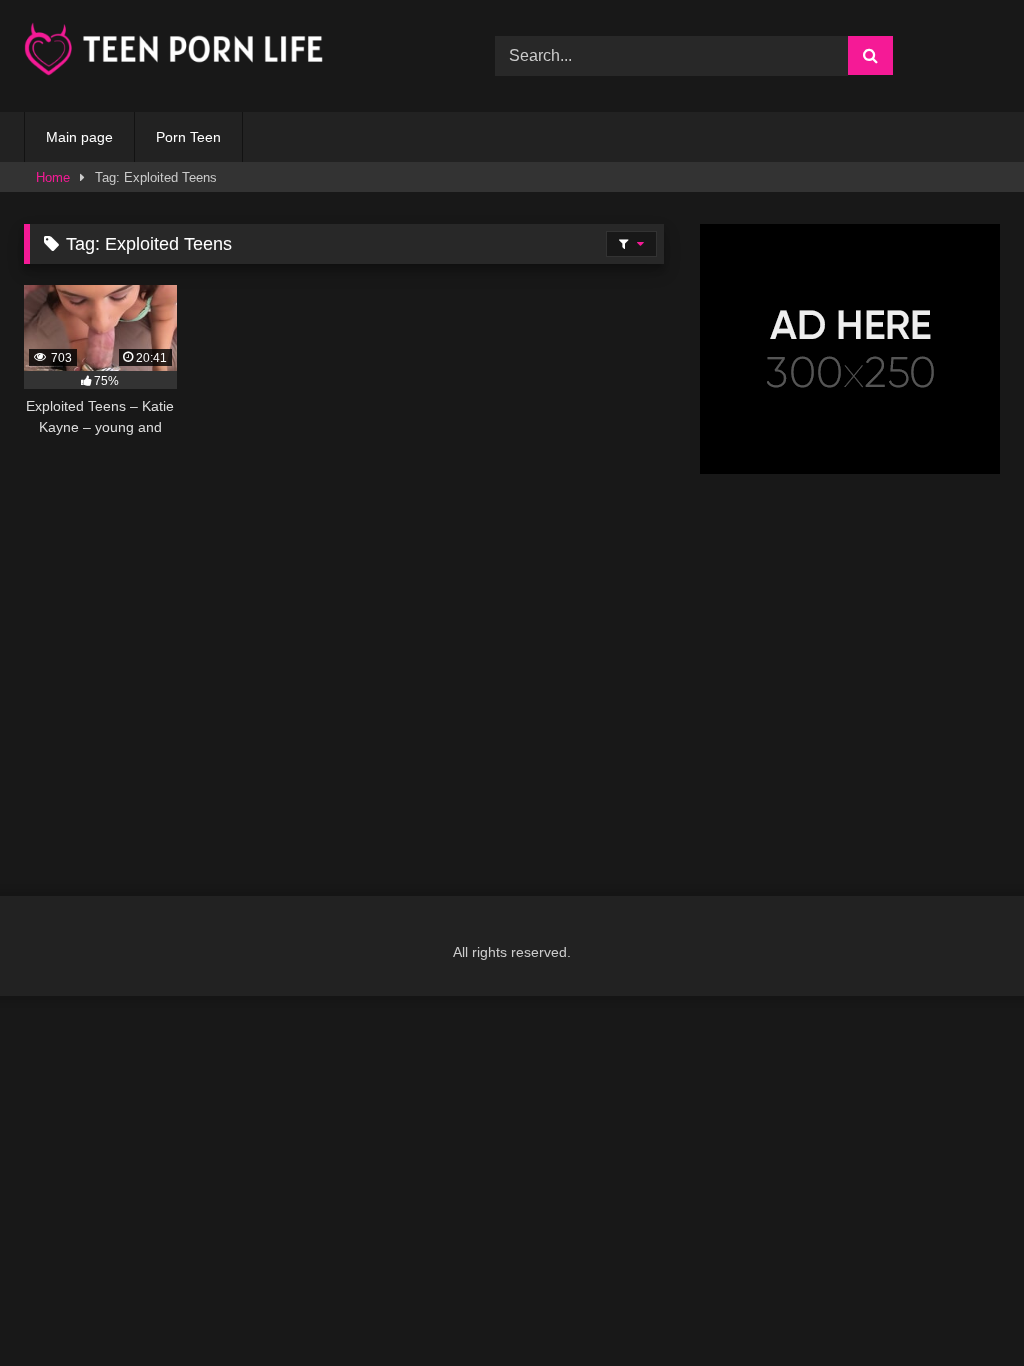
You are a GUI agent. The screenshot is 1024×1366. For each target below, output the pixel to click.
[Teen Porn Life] (228, 52)
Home (53, 177)
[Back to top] (962, 1306)
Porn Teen (188, 137)
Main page (79, 137)
